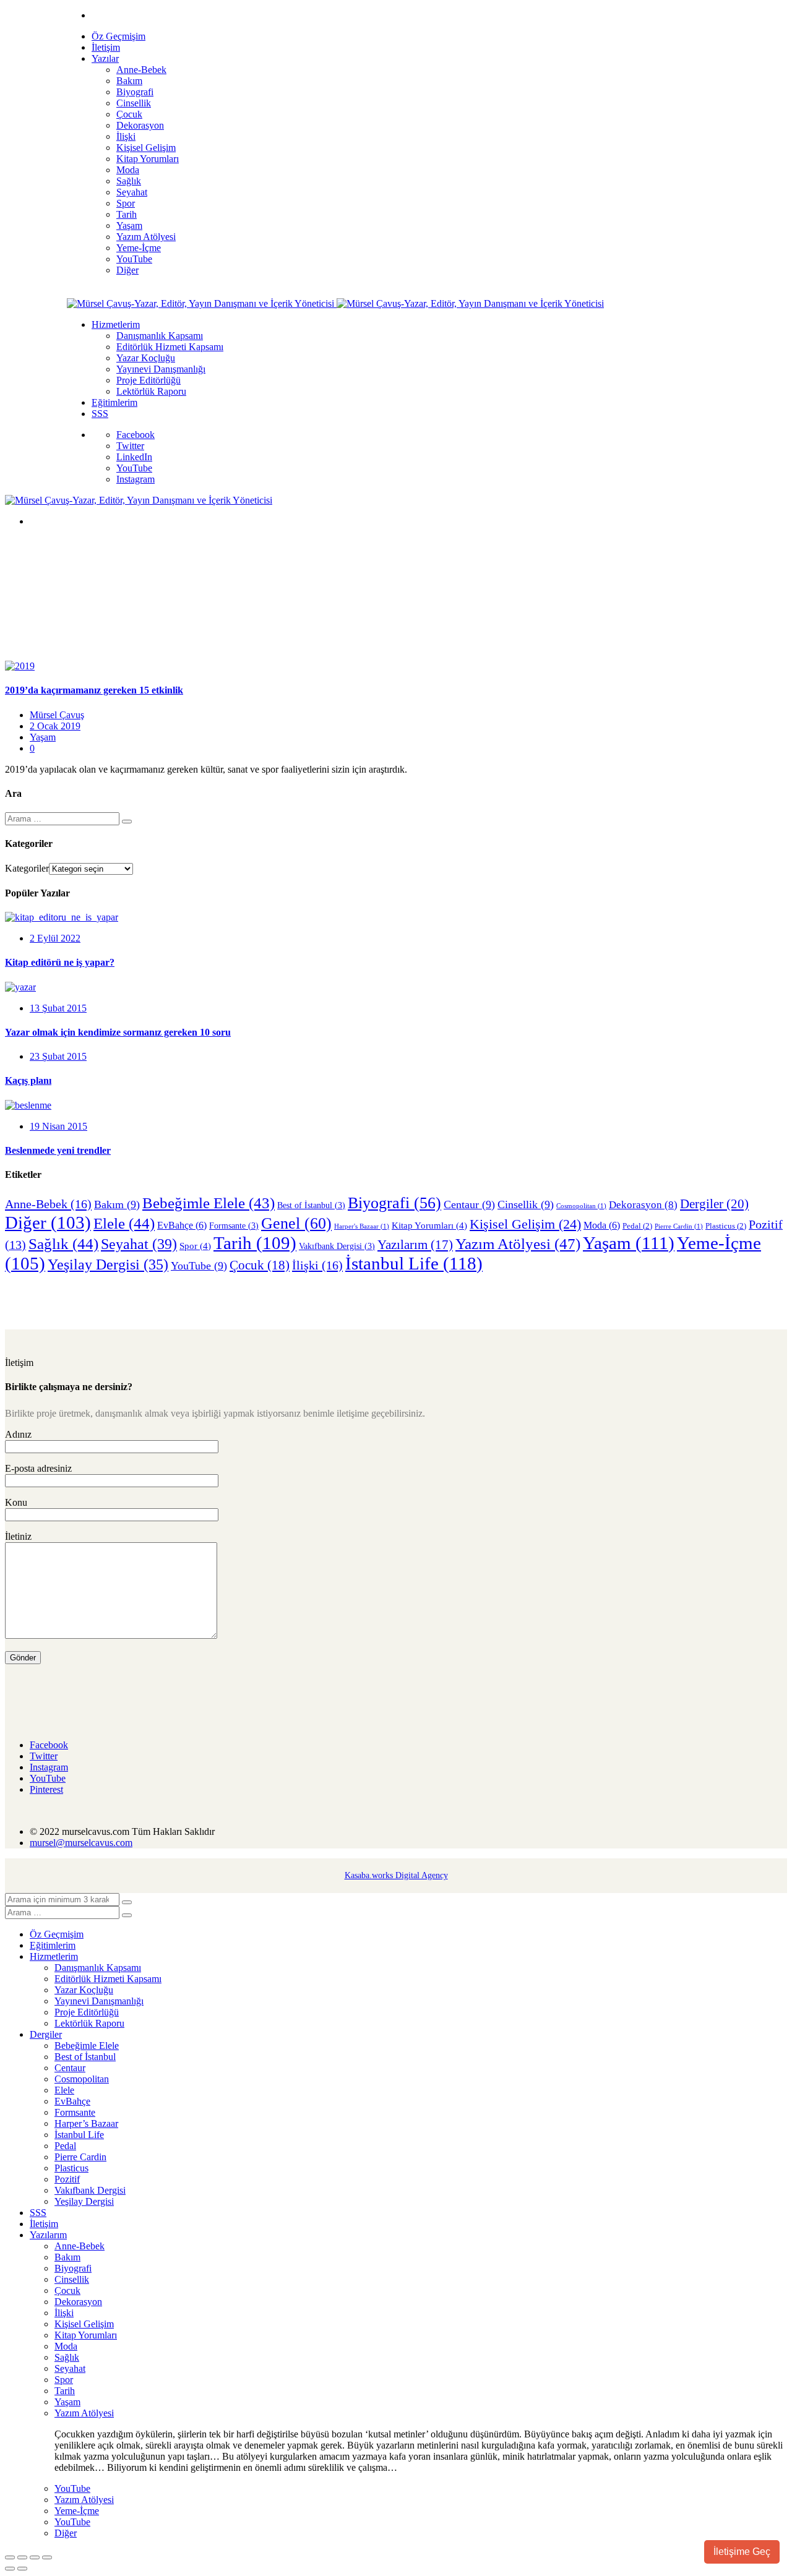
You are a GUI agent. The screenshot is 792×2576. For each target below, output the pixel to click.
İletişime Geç (742, 2552)
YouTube (134, 468)
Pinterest (46, 1789)
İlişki (317, 1265)
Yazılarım (415, 1245)
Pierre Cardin (679, 1226)
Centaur (469, 1204)
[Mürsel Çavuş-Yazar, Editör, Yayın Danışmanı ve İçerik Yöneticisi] (202, 303)
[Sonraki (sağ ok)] (22, 2569)
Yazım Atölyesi (518, 1244)
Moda (602, 1225)
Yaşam (43, 737)
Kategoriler (27, 868)
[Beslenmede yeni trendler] (28, 1105)
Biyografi (394, 1203)
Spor (195, 1246)
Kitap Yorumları (429, 1226)
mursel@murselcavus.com (81, 1843)
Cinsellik (526, 1204)
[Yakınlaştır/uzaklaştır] (10, 2557)
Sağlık (63, 1244)
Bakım (117, 1204)
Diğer (48, 1222)
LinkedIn (134, 457)
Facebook (136, 435)
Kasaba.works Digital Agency (396, 1875)
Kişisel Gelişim (525, 1224)
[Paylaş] (35, 2557)
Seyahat (139, 1244)
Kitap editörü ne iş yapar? (60, 962)
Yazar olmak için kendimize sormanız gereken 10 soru (118, 1032)
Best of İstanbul (311, 1205)
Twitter (130, 446)
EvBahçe (182, 1225)
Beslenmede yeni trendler (58, 1150)
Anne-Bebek (48, 1204)
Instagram (136, 479)
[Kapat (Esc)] (47, 2557)
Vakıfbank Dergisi (337, 1246)
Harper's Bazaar (362, 1226)
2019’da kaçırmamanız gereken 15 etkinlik (94, 690)
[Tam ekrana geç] (22, 2557)
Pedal (637, 1226)
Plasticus (726, 1226)
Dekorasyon (643, 1204)
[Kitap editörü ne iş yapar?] (62, 917)
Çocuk (260, 1265)
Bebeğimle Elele (209, 1203)
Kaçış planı (28, 1080)
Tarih (255, 1243)
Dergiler (714, 1204)
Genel (296, 1223)
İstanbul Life (414, 1263)
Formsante (234, 1226)
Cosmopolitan (581, 1206)
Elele (124, 1223)
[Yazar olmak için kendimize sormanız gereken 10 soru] (20, 987)
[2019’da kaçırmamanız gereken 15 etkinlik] (20, 666)
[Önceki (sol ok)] (10, 2569)
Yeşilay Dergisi (108, 1264)
